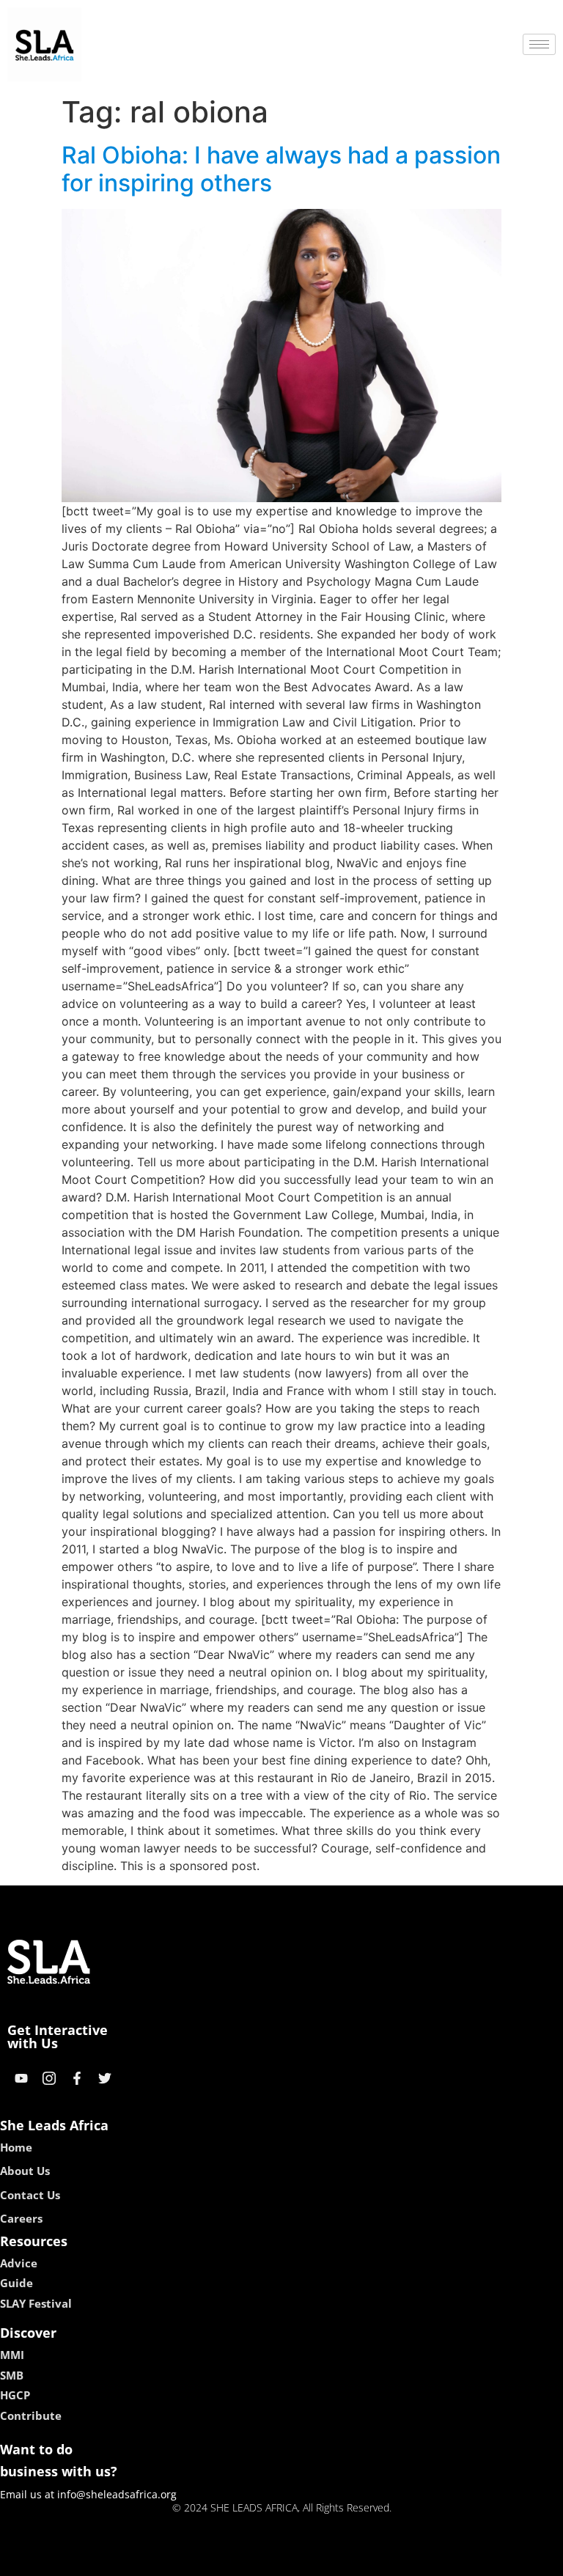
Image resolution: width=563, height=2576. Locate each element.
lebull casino (243, 2560)
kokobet (181, 2560)
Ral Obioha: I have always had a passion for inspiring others (281, 169)
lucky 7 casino (320, 2560)
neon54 (384, 2560)
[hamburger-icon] (539, 44)
